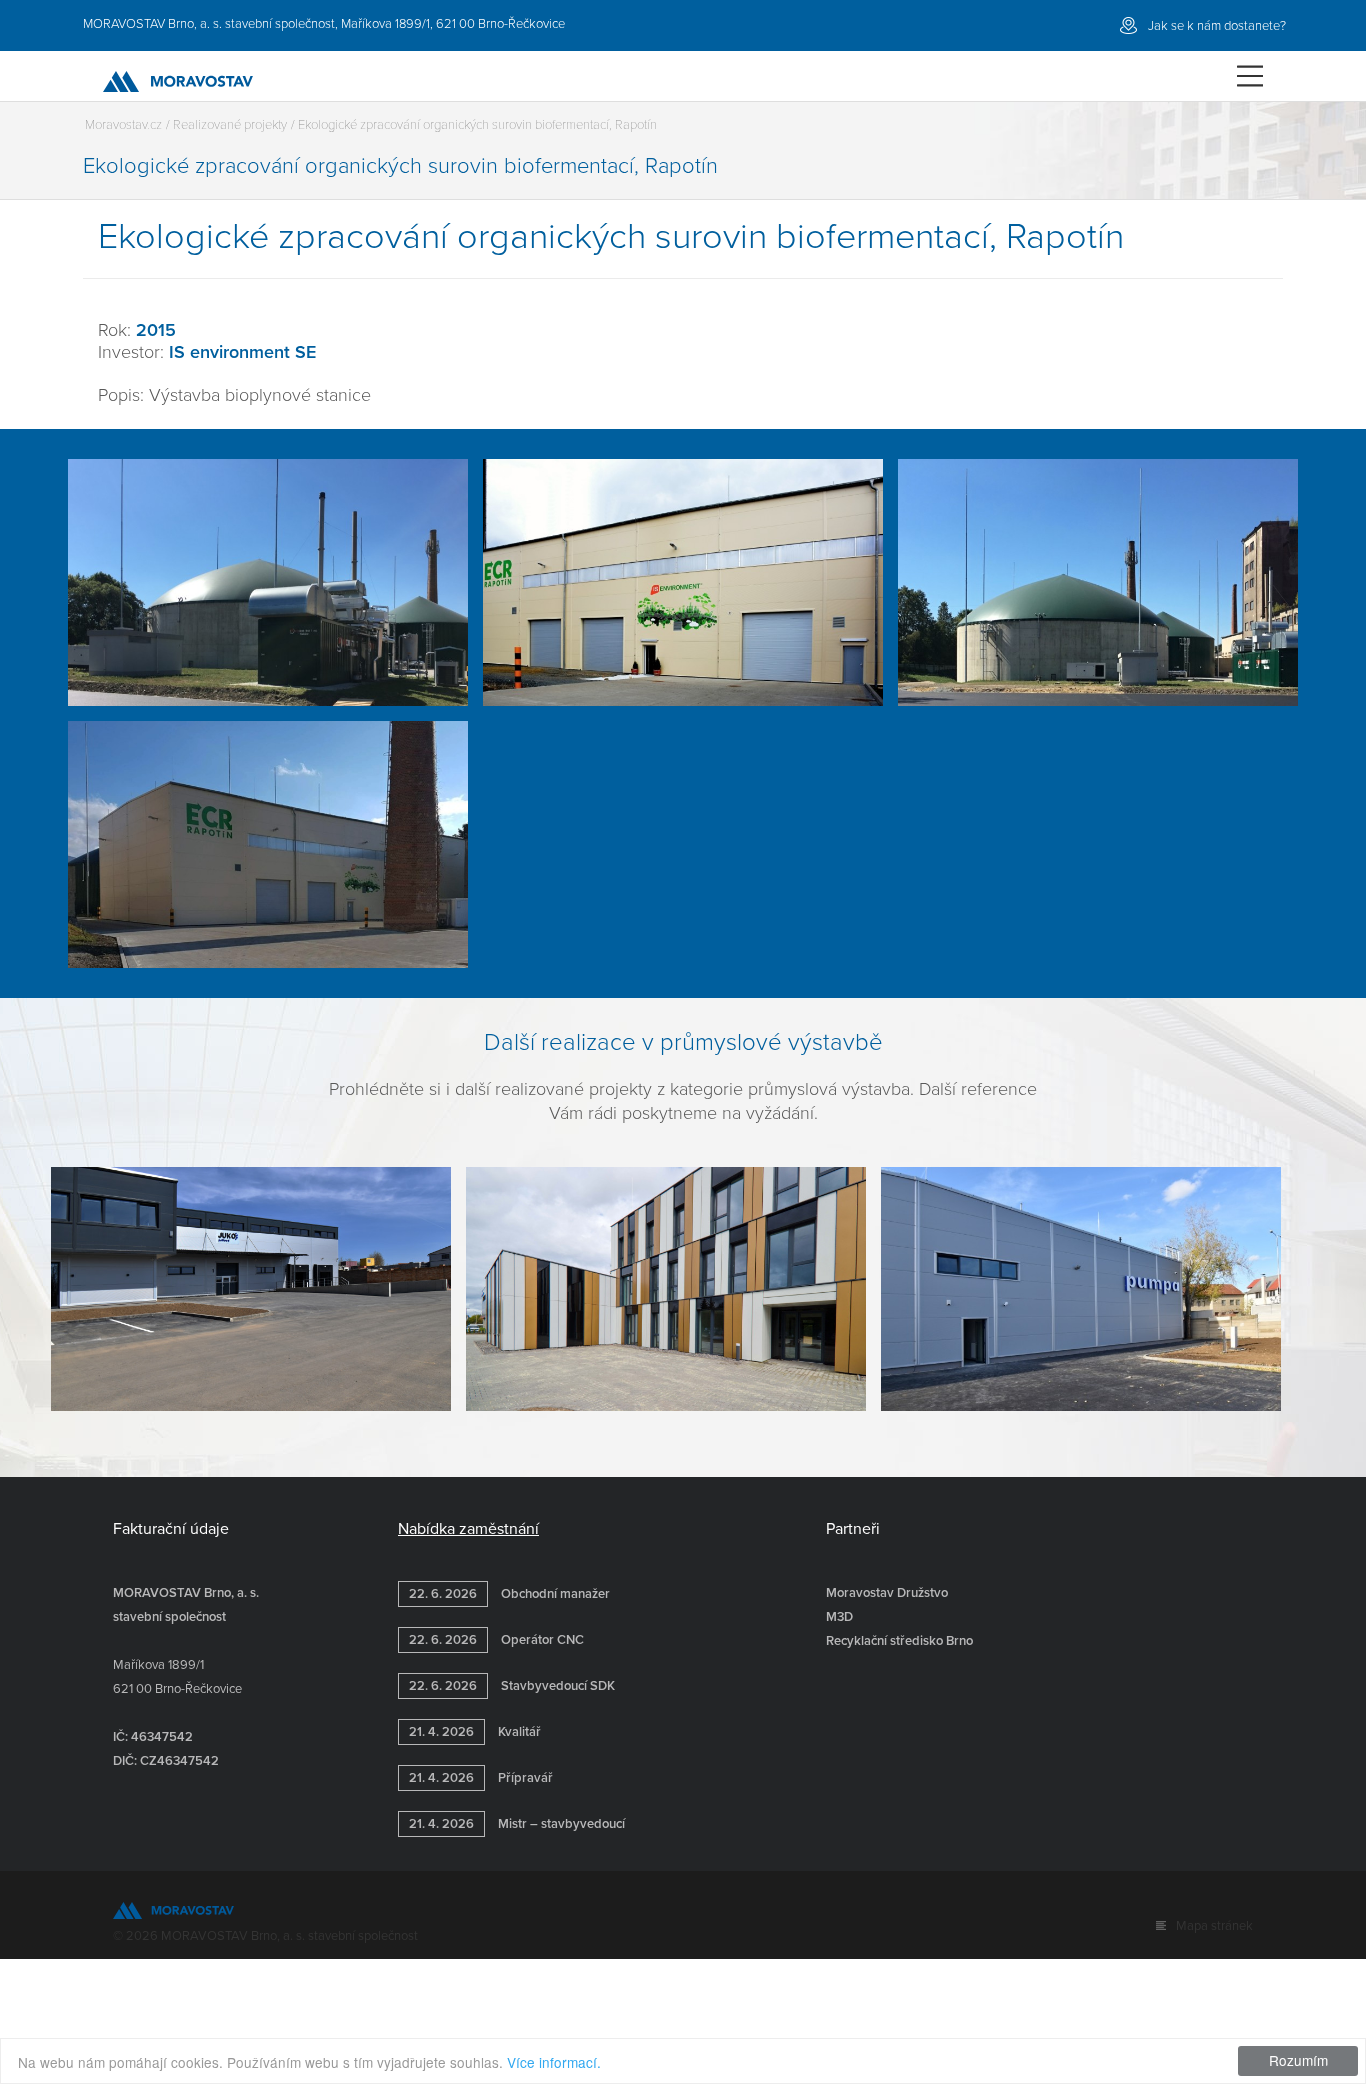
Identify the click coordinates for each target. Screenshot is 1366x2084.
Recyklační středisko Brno (899, 1641)
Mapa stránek (1214, 1926)
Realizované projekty (230, 125)
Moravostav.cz (123, 125)
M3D (839, 1617)
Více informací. (554, 2062)
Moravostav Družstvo (887, 1593)
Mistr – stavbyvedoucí (517, 1824)
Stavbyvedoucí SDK (512, 1686)
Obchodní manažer (509, 1594)
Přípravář (481, 1778)
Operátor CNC (496, 1640)
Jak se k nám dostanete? (1215, 26)
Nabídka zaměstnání (468, 1529)
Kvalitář (475, 1732)
